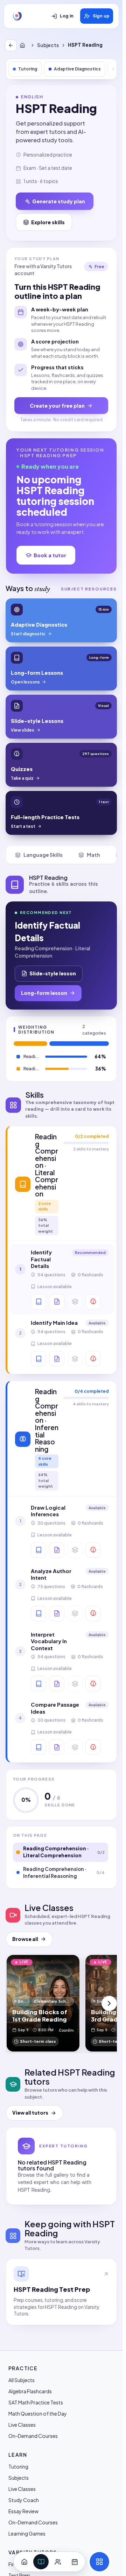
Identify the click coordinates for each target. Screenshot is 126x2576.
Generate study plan (59, 201)
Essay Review (23, 2511)
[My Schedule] (75, 2562)
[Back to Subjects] (11, 45)
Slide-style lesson (53, 973)
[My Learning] (41, 2562)
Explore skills (48, 222)
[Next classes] (109, 2003)
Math (93, 855)
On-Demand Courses (33, 2436)
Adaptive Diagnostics (77, 69)
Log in (67, 16)
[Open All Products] (99, 2562)
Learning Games (27, 2533)
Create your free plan (57, 406)
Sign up (101, 16)
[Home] (24, 45)
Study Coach (24, 2500)
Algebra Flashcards (30, 2391)
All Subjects (22, 2380)
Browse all (25, 1939)
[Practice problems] (93, 1302)
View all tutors (30, 2113)
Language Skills (43, 855)
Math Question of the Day (38, 2413)
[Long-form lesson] (38, 1302)
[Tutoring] (58, 2562)
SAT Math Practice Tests (36, 2402)
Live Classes (22, 2425)
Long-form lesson (44, 993)
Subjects (48, 45)
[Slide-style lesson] (57, 1302)
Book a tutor (50, 555)
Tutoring (28, 69)
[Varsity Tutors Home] (17, 16)
